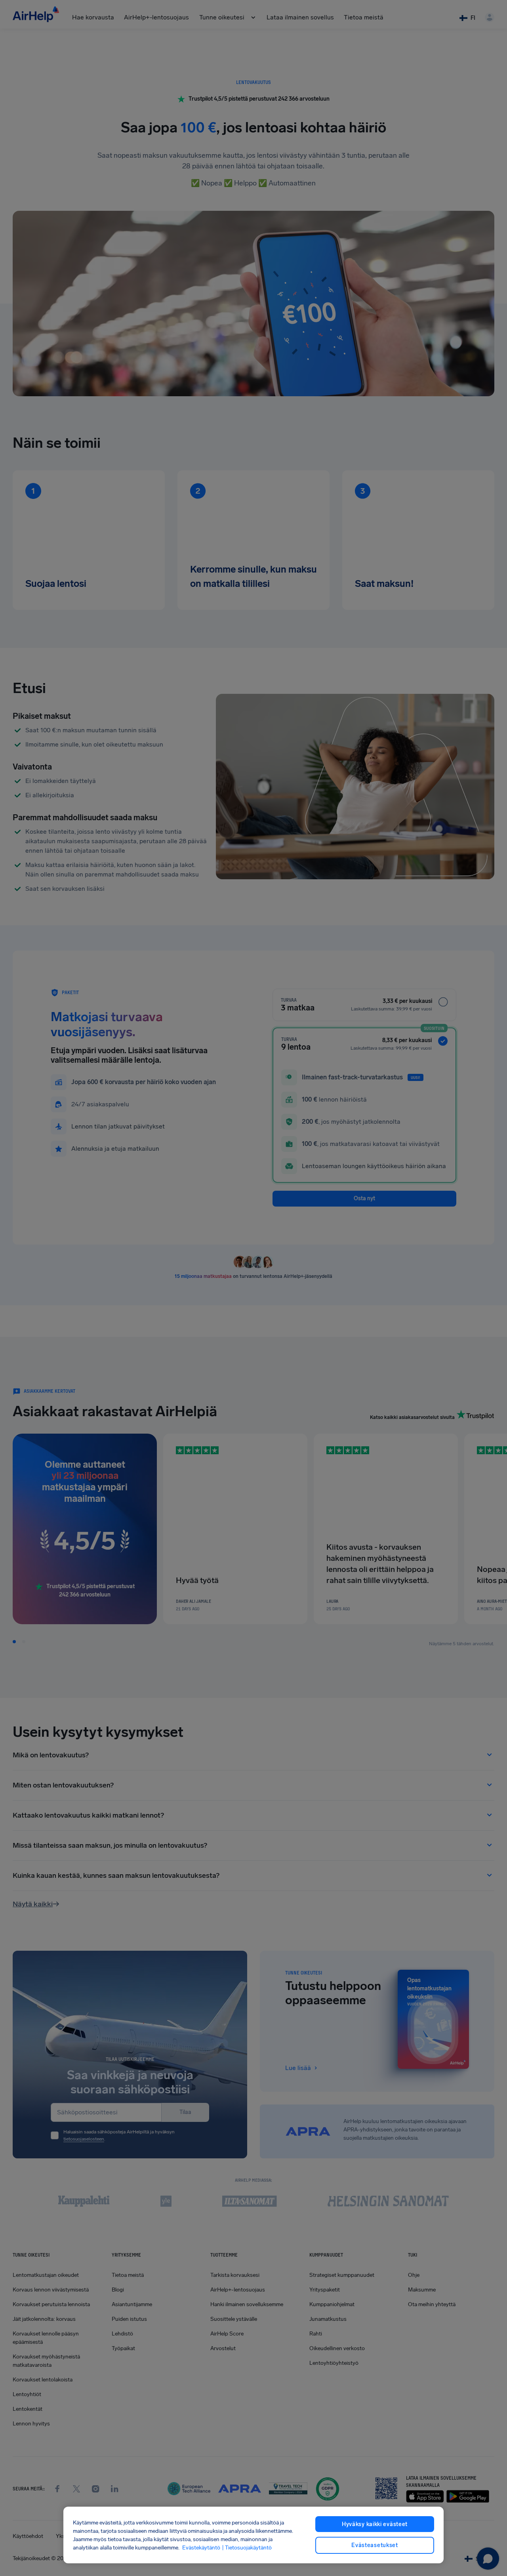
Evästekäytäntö (201, 2548)
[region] (253, 2535)
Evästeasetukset (375, 2545)
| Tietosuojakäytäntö (247, 2548)
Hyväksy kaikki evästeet (375, 2524)
